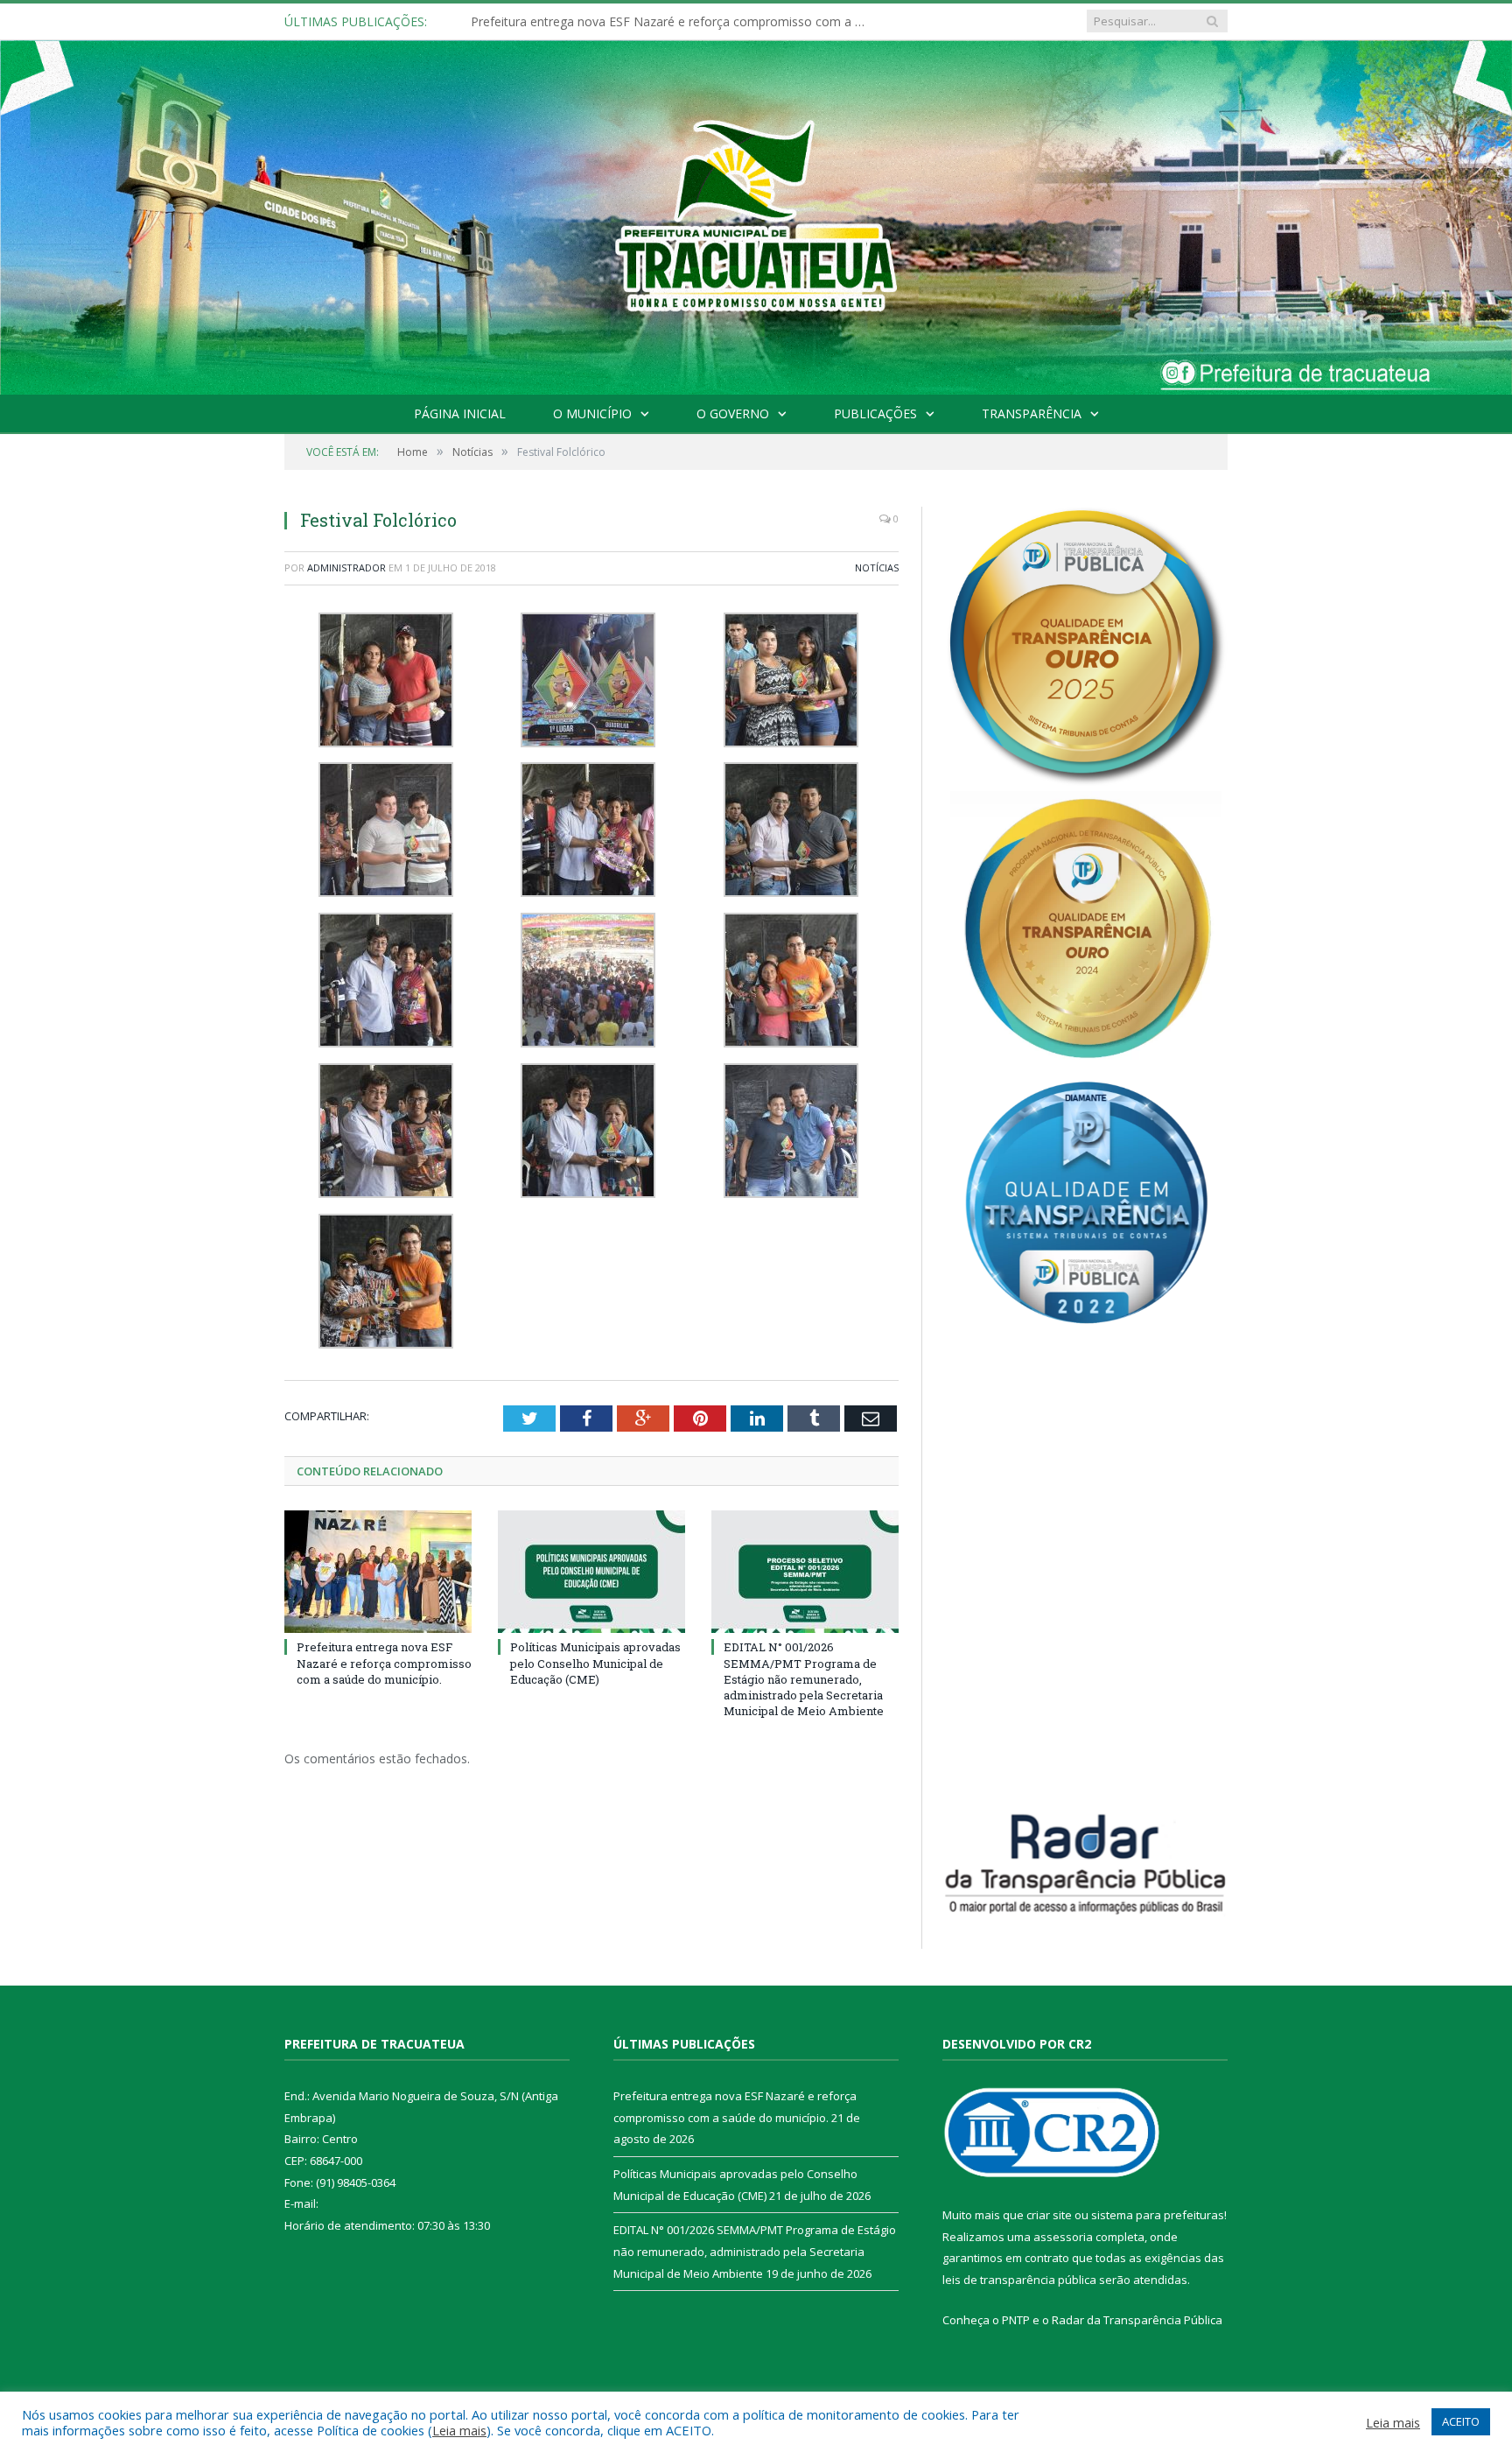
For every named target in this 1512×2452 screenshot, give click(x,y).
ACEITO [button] (1461, 2421)
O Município (592, 413)
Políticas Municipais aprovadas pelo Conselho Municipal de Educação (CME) (672, 22)
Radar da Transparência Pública (1137, 2320)
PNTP (1016, 2320)
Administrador (346, 567)
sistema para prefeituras (1158, 2215)
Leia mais (459, 2430)
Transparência (1032, 413)
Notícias (877, 567)
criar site (1049, 2215)
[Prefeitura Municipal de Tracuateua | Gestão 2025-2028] (756, 237)
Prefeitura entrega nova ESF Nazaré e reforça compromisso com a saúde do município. (384, 1663)
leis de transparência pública (1019, 2280)
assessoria (1063, 2237)
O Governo (733, 413)
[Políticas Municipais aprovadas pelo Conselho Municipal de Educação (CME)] (591, 1572)
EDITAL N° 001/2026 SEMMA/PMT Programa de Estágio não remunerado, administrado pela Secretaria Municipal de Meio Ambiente (804, 1679)
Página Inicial (460, 413)
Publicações (875, 413)
